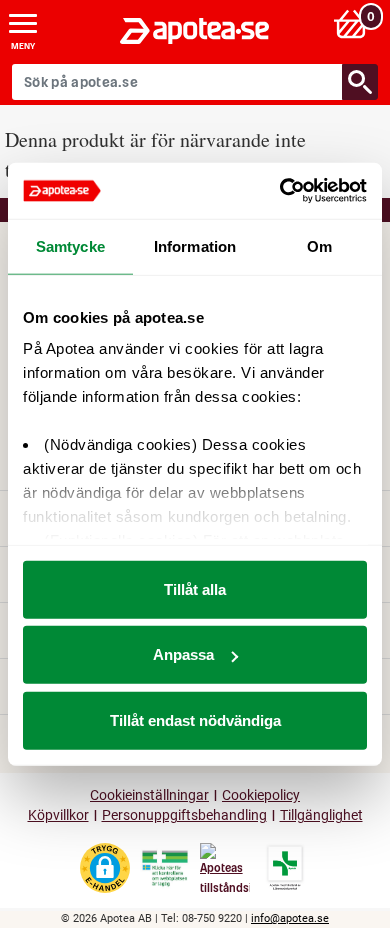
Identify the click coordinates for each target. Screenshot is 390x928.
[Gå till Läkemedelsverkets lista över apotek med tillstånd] (285, 868)
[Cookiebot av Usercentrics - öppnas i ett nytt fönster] (280, 191)
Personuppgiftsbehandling (184, 815)
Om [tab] (319, 245)
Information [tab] (195, 245)
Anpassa (183, 654)
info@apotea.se (290, 918)
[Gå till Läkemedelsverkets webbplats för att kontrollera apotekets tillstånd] (165, 869)
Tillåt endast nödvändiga (195, 719)
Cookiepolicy (261, 795)
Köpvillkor (58, 815)
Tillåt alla (195, 588)
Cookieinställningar (149, 795)
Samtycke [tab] (70, 245)
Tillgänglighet (321, 815)
